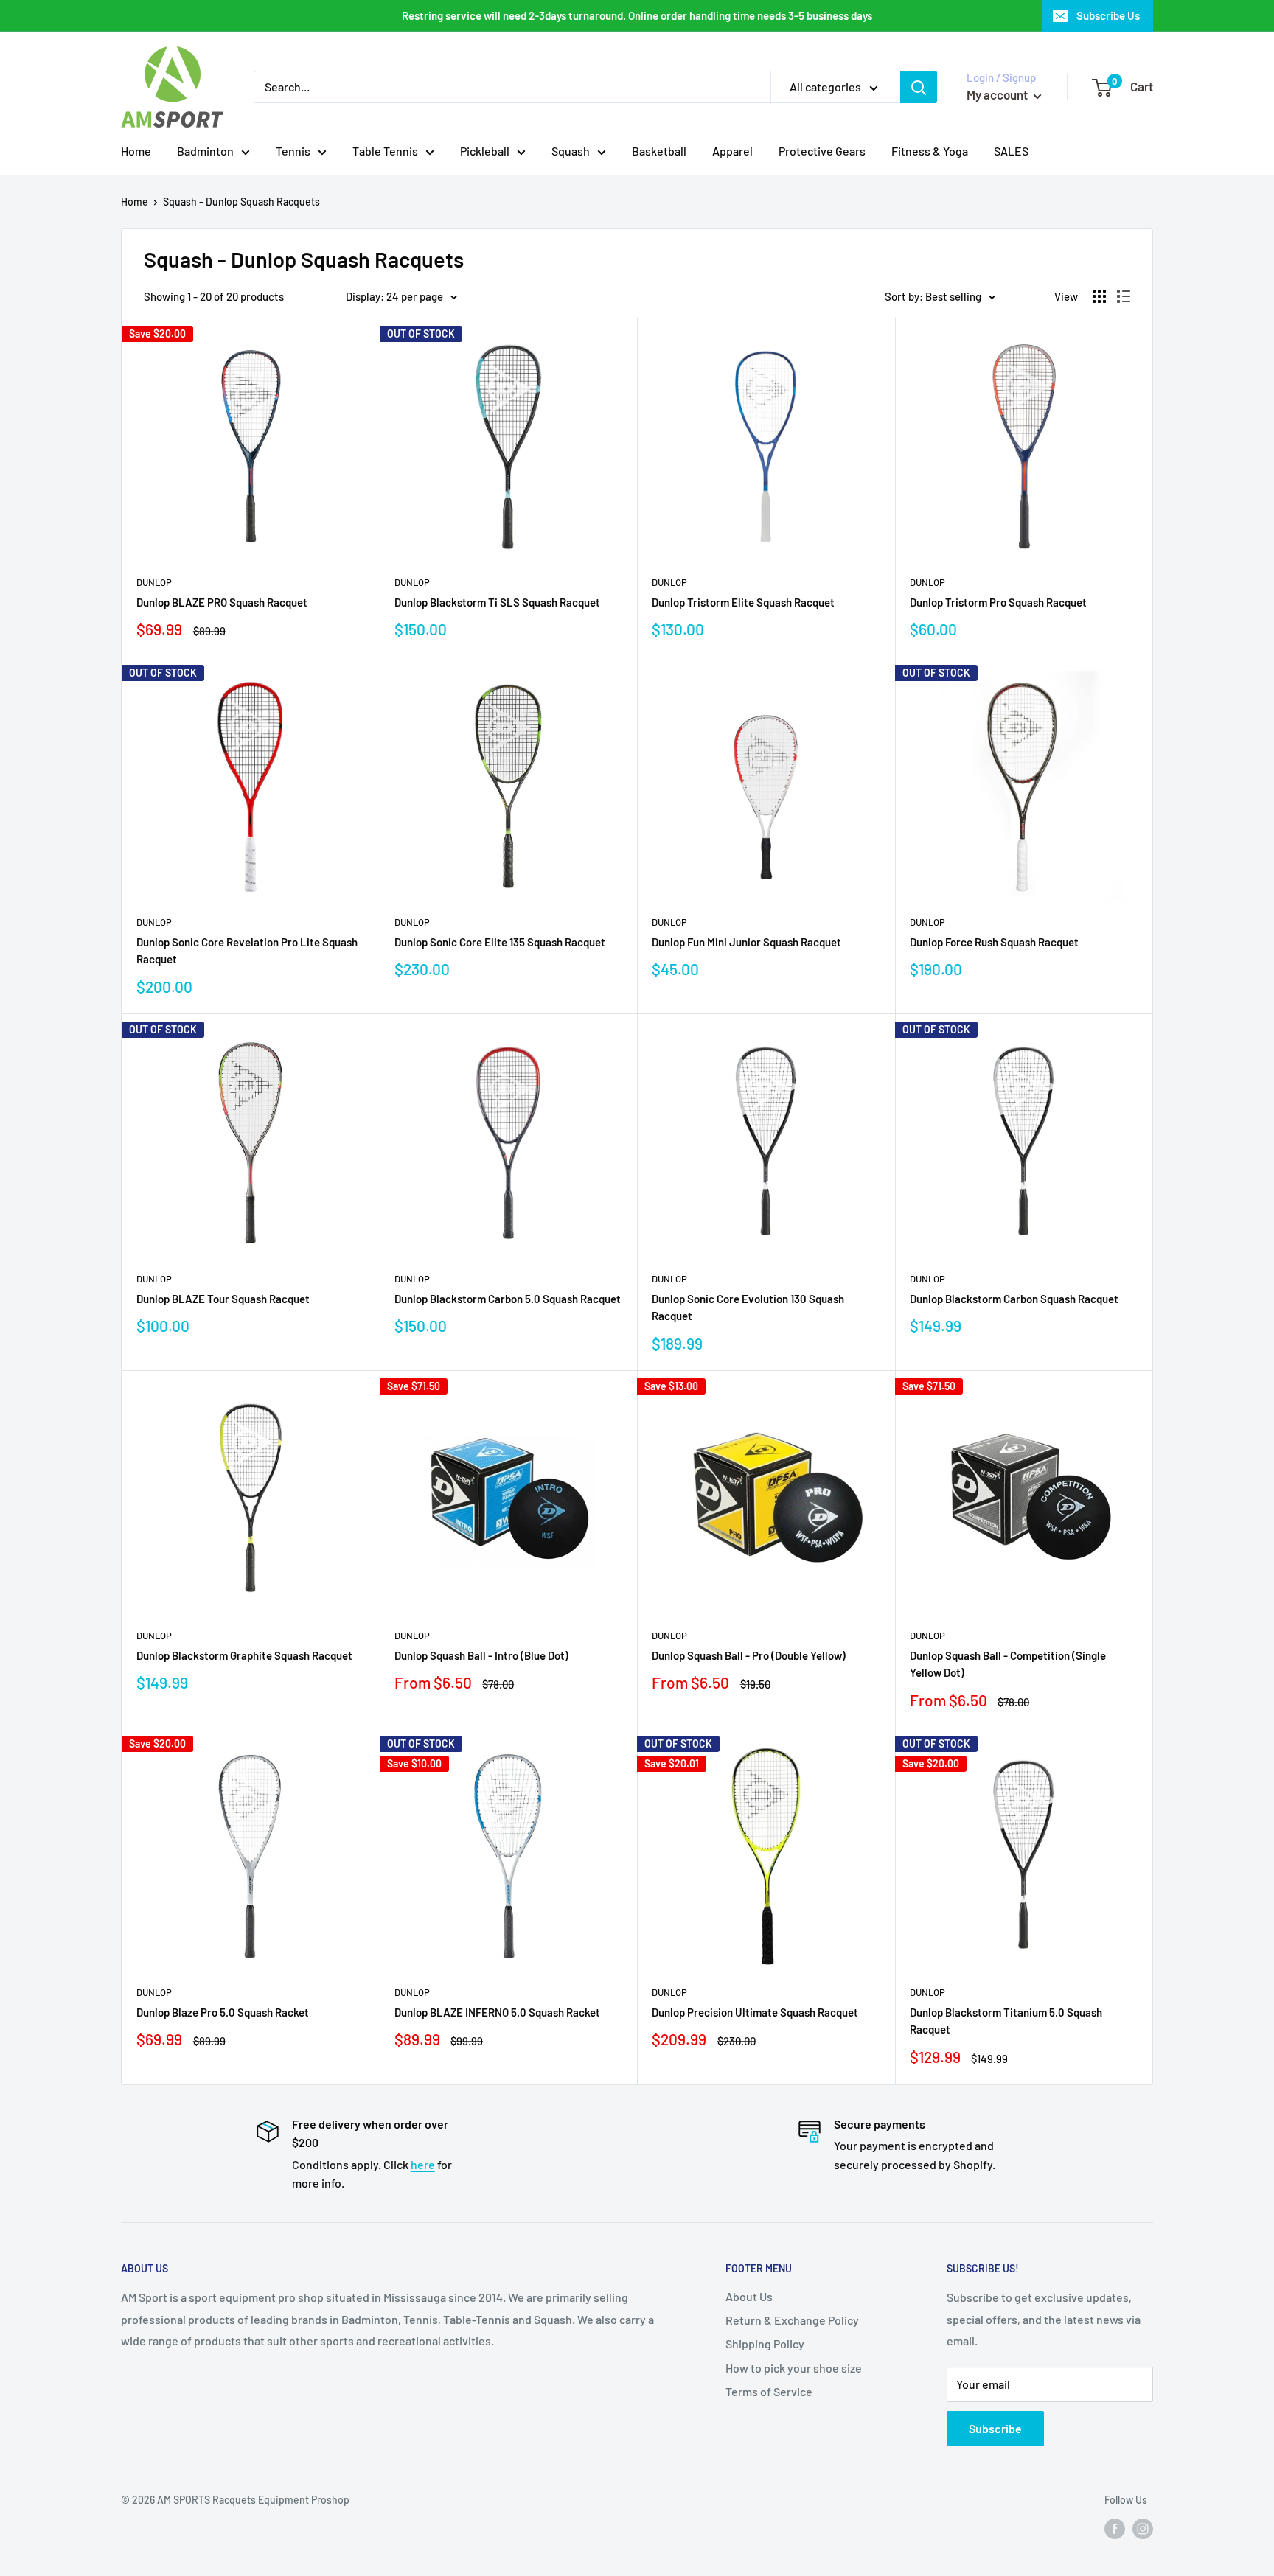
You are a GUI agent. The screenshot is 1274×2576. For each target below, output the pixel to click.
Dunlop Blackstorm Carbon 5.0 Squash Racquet (508, 1299)
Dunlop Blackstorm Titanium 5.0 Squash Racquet (1006, 2021)
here (423, 2164)
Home (136, 151)
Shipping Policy (765, 2343)
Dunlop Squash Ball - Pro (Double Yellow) (749, 1655)
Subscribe (995, 2428)
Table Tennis (385, 151)
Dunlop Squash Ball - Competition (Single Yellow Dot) (1008, 1664)
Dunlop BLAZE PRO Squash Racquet (222, 602)
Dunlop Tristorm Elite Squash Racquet (743, 602)
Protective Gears (822, 151)
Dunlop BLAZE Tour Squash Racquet (223, 1299)
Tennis (293, 151)
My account (998, 94)
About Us (749, 2296)
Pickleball (485, 151)
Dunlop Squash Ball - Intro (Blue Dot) (481, 1655)
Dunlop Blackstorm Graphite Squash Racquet (244, 1655)
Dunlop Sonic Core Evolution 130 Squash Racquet (748, 1307)
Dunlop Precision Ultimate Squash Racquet (755, 2012)
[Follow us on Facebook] (1115, 2529)
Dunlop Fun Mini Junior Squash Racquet (746, 942)
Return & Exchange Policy (792, 2320)
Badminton (205, 151)
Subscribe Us (1108, 15)
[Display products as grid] (1099, 296)
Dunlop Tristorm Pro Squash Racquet (998, 602)
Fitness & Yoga (930, 151)
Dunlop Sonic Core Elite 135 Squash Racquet (500, 942)
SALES (1011, 151)
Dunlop (154, 582)
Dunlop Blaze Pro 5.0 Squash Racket (223, 2012)
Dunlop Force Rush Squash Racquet (994, 942)
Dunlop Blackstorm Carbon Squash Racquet (1014, 1299)
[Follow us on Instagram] (1143, 2529)
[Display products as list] (1124, 296)
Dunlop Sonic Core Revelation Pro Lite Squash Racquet (247, 950)
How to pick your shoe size (794, 2368)
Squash (571, 151)
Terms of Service (769, 2391)
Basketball (659, 151)
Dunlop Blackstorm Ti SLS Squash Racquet (497, 602)
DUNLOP (412, 1636)
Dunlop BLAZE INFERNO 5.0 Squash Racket (497, 2012)
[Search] (919, 87)
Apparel (732, 151)
